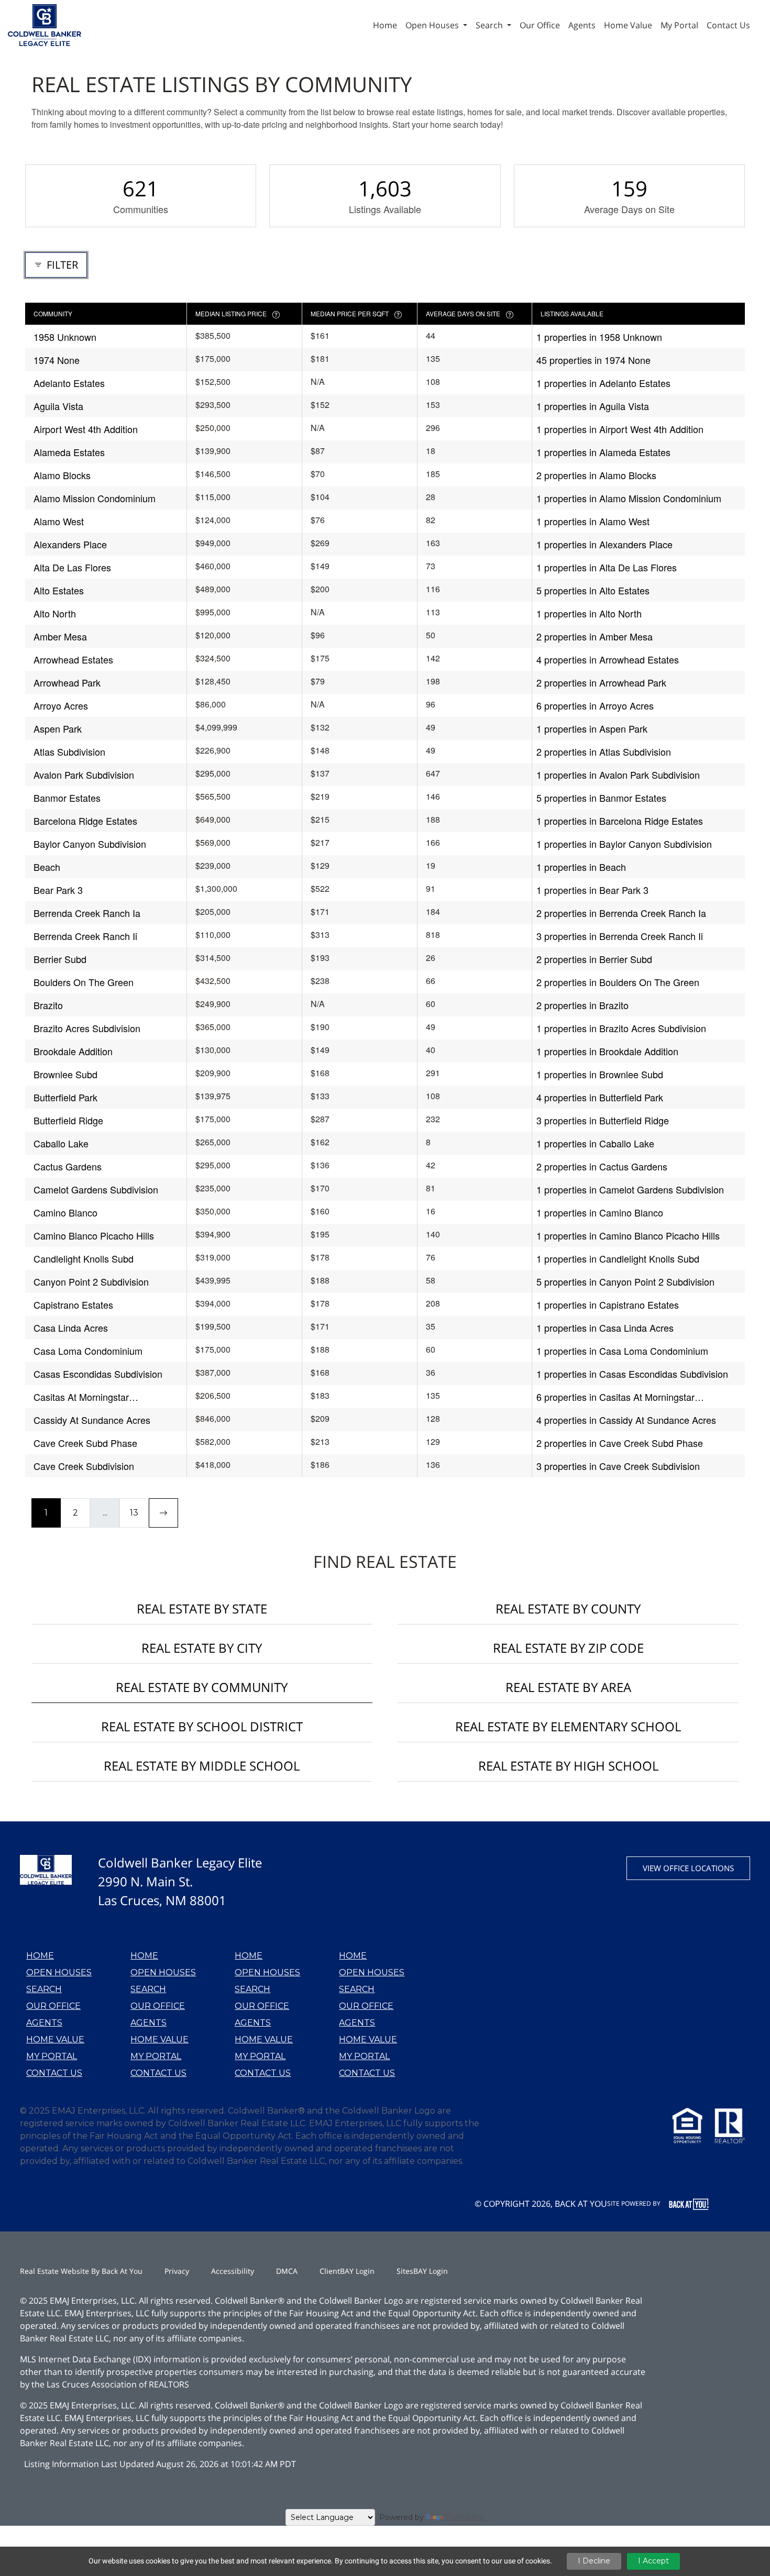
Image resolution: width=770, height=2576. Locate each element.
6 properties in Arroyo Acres (595, 705)
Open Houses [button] (433, 25)
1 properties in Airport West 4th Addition (620, 429)
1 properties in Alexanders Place (604, 544)
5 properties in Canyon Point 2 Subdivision (625, 1281)
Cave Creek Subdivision (84, 1466)
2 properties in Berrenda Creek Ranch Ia (621, 913)
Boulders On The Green (84, 982)
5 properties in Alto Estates (593, 590)
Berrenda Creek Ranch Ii (85, 936)
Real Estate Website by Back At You (81, 2271)
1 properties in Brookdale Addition (607, 1051)
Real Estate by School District (202, 1726)
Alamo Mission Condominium (95, 498)
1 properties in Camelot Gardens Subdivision (630, 1189)
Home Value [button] (628, 25)
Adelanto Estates (69, 383)
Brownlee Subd (65, 1074)
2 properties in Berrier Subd (594, 959)
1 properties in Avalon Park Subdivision (618, 775)
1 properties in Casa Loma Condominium (622, 1351)
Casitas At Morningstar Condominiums (81, 1397)
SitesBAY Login (422, 2271)
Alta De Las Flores (72, 567)
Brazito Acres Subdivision (87, 1028)
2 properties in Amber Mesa (595, 636)
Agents (44, 2023)
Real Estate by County (568, 1608)
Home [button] (385, 25)
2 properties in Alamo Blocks (596, 475)
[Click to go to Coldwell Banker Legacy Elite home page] (45, 24)
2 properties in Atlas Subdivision (604, 751)
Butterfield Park (65, 1097)
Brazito (48, 1005)
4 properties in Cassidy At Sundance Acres (626, 1420)
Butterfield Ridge (68, 1120)
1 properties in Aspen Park (592, 728)
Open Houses (59, 1972)
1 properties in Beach (581, 867)
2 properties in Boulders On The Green (618, 982)
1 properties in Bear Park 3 (592, 890)
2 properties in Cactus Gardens (602, 1166)
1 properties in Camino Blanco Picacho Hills (628, 1235)
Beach (47, 867)
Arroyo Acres (61, 705)
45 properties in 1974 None (593, 360)
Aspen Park (58, 728)
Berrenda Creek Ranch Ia (87, 913)
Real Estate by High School (568, 1766)
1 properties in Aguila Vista (593, 406)
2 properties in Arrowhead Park (601, 682)
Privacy (177, 2271)
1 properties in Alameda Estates (603, 452)
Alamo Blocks (62, 475)
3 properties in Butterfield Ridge (603, 1120)
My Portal (52, 2056)
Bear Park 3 (58, 890)
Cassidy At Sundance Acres (92, 1420)
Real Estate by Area (568, 1687)
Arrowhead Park (67, 682)
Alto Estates (59, 590)
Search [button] (490, 25)
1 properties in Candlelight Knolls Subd (618, 1258)
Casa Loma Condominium (88, 1351)
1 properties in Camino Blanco (600, 1212)
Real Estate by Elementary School (568, 1726)
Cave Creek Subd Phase (85, 1443)
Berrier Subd (60, 959)
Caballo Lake (61, 1143)
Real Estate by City (202, 1648)
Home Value (55, 2039)
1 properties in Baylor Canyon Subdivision (624, 844)
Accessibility (233, 2271)
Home (40, 1956)
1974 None (57, 360)
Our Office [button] (540, 25)
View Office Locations (688, 1868)
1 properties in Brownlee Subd (600, 1074)
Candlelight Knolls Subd (84, 1258)
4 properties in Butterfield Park (600, 1097)
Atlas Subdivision (69, 751)
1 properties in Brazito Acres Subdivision (621, 1028)
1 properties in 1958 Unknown (599, 337)
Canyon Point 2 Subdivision (91, 1281)
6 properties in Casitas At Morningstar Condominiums (615, 1397)
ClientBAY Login (347, 2271)
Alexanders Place (70, 544)
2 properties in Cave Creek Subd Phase (620, 1443)
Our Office (53, 2006)
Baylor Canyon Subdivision (90, 844)
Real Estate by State (202, 1608)
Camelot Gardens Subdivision (96, 1189)
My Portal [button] (679, 25)
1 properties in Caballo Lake (595, 1143)
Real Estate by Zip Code (568, 1648)
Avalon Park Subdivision (84, 775)
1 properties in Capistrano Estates (608, 1304)
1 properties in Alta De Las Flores (607, 567)
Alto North (55, 613)
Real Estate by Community (202, 1687)
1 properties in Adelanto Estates (603, 383)
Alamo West (59, 521)
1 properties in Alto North (589, 613)
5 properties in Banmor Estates (601, 798)
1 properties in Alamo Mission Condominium (629, 498)
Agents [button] (582, 25)
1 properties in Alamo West (593, 521)
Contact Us (54, 2073)
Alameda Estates (69, 452)
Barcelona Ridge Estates (85, 821)
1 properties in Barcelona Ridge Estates (620, 821)
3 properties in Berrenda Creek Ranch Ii (620, 936)
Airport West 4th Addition (86, 429)
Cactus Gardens (68, 1166)
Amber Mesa (60, 636)
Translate (465, 2517)
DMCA (287, 2271)
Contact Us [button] (728, 25)
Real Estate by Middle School (202, 1766)
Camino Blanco (65, 1212)
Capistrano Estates (73, 1304)
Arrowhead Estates (73, 659)
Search (44, 1989)
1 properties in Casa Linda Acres (605, 1328)
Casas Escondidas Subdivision (98, 1374)
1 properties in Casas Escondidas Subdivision (632, 1374)
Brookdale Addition (73, 1051)
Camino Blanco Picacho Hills (94, 1235)
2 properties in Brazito (582, 1005)
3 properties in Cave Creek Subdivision (618, 1466)
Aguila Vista (58, 406)
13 (134, 1513)
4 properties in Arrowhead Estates (608, 659)
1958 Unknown (65, 337)
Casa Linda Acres (71, 1328)
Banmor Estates (67, 798)
